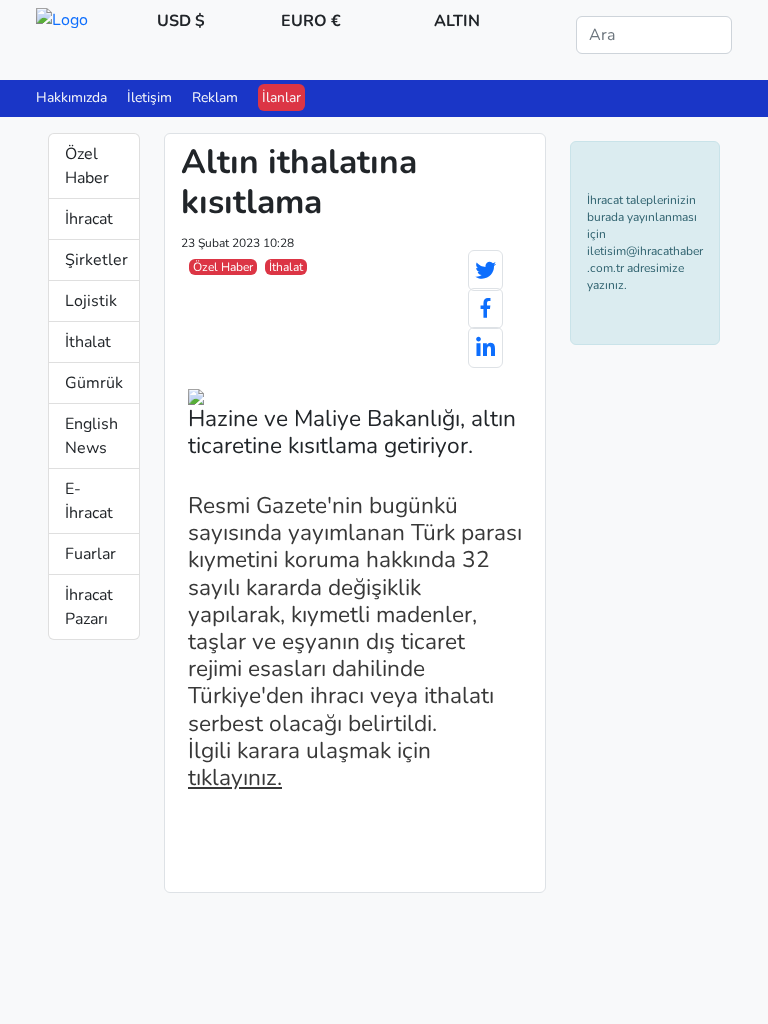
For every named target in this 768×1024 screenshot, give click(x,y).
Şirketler (96, 260)
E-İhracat (89, 501)
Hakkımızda (71, 97)
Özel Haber (87, 166)
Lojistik (91, 301)
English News (91, 436)
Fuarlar (90, 554)
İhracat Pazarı (89, 607)
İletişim (149, 97)
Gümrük (94, 383)
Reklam (215, 97)
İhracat (89, 219)
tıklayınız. (235, 777)
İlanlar (281, 97)
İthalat (88, 342)
